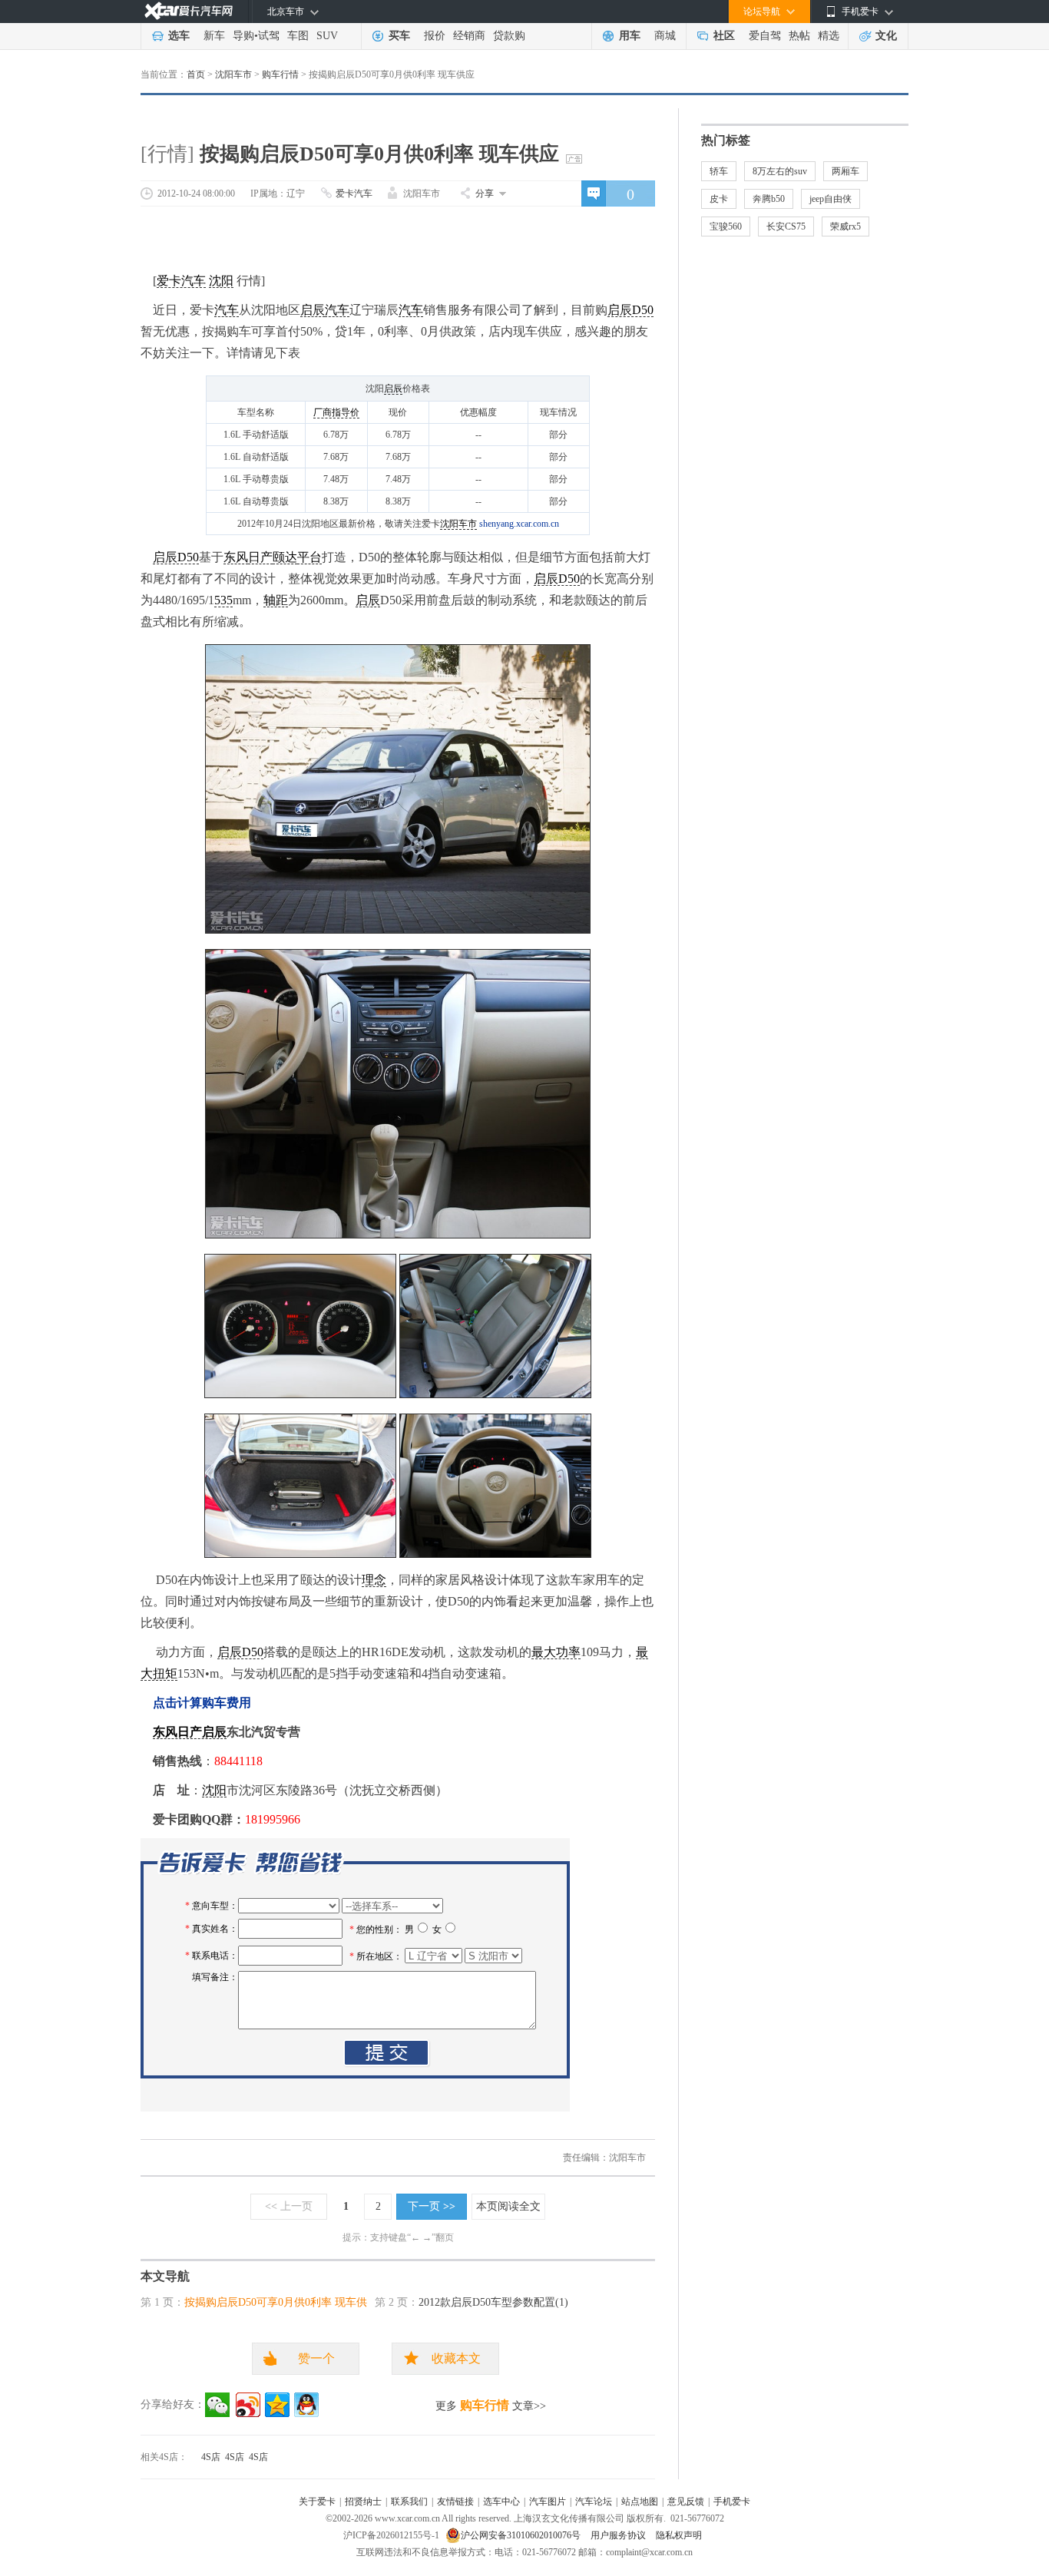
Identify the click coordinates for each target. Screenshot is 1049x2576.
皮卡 (719, 199)
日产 (260, 557)
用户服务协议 (619, 2535)
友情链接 (455, 2502)
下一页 (432, 2206)
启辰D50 (630, 310)
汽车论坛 (594, 2502)
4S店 (211, 2457)
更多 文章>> (491, 2405)
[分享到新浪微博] (248, 2405)
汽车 (227, 310)
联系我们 (409, 2502)
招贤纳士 (363, 2502)
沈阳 (221, 281)
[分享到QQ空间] (277, 2405)
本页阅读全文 (508, 2206)
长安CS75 (786, 227)
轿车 (719, 171)
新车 (214, 36)
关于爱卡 (317, 2502)
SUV (327, 36)
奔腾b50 (769, 199)
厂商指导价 (336, 412)
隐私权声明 (679, 2535)
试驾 (269, 36)
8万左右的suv (780, 171)
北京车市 (286, 12)
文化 (886, 36)
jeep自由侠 (831, 199)
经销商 (469, 36)
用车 (630, 36)
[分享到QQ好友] (306, 2405)
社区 (724, 36)
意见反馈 (686, 2502)
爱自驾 (765, 36)
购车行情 (280, 74)
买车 (399, 36)
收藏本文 (456, 2358)
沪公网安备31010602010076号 (522, 2535)
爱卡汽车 (354, 193)
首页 (196, 74)
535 (223, 600)
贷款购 (509, 36)
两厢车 (845, 171)
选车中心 (501, 2502)
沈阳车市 (233, 74)
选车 (179, 36)
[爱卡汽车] (189, 11)
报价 (435, 36)
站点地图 (640, 2502)
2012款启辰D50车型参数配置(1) (493, 2302)
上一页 (289, 2206)
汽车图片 (548, 2502)
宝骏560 (726, 227)
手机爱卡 (732, 2502)
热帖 (799, 36)
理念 (374, 1580)
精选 (829, 36)
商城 (665, 36)
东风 (236, 557)
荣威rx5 (845, 227)
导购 (243, 36)
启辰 (313, 310)
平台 (309, 557)
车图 (298, 36)
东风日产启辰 (190, 1732)
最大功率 (556, 1652)
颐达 (285, 557)
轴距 (276, 600)
